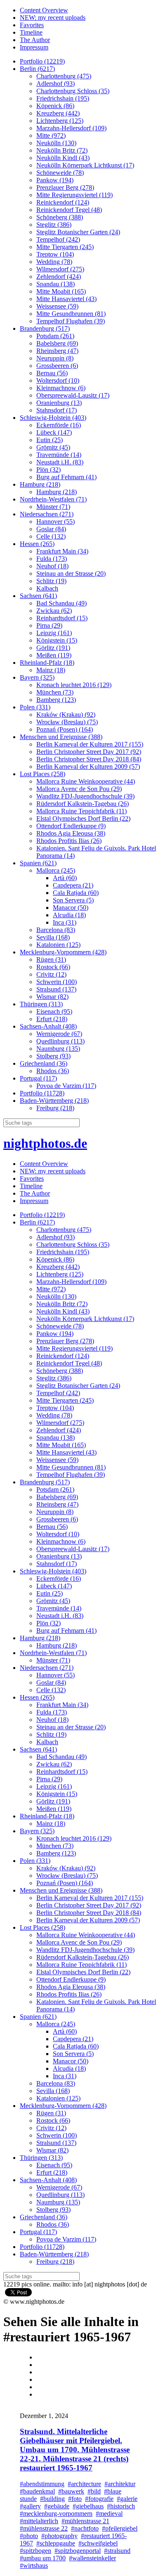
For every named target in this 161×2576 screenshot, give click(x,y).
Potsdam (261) (55, 336)
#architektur (120, 2484)
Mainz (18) (51, 670)
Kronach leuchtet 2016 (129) (74, 685)
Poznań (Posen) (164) (65, 729)
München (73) (55, 692)
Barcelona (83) (56, 930)
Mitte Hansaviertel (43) (66, 299)
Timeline (31, 32)
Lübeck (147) (54, 432)
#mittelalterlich (39, 2521)
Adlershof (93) (56, 84)
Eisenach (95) (54, 1011)
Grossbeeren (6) (57, 366)
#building (52, 2499)
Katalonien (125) (58, 945)
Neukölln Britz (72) (62, 150)
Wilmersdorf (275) (60, 269)
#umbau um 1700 (43, 2558)
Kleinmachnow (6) (61, 388)
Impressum (34, 47)
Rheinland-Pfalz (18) (47, 663)
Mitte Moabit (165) (61, 291)
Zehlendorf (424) (59, 277)
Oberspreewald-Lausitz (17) (73, 395)
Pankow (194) (55, 180)
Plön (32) (49, 470)
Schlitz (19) (51, 581)
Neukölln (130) (56, 143)
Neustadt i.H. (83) (60, 462)
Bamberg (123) (56, 700)
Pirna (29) (49, 625)
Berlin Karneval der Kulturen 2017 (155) (90, 744)
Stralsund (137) (56, 989)
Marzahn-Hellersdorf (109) (71, 128)
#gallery (30, 2506)
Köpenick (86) (55, 106)
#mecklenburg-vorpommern (56, 2514)
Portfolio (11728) (42, 1093)
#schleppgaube (56, 2543)
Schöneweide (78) (60, 173)
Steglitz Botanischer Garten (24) (78, 232)
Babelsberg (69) (57, 343)
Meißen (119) (54, 655)
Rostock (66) (53, 967)
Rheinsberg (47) (57, 351)
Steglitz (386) (54, 225)
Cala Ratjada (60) (76, 893)
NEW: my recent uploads (53, 18)
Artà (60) (65, 878)
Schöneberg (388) (60, 217)
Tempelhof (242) (58, 239)
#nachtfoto (85, 2528)
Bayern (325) (37, 677)
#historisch (121, 2506)
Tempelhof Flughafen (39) (71, 321)
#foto (75, 2499)
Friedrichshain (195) (63, 98)
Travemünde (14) (59, 455)
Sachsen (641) (38, 596)
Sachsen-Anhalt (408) (48, 1026)
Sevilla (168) (53, 937)
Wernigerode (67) (59, 1034)
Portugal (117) (38, 1078)
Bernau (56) (52, 373)
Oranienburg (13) (59, 403)
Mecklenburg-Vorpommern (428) (63, 952)
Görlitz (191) (53, 648)
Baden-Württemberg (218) (54, 1101)
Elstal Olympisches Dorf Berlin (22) (83, 818)
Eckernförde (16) (59, 425)
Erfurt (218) (52, 1019)
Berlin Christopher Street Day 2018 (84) (89, 759)
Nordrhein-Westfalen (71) (53, 499)
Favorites (32, 25)
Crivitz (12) (51, 974)
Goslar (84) (51, 529)
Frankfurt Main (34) (62, 551)
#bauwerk (71, 2491)
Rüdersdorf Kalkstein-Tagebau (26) (83, 804)
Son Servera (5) (73, 900)
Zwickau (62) (54, 611)
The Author (35, 40)
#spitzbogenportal (78, 2551)
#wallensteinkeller (92, 2558)
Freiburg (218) (55, 1108)
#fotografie (99, 2499)
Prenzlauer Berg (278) (65, 187)
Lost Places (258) (43, 774)
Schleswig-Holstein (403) (53, 418)
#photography (59, 2536)
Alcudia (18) (69, 915)
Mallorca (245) (56, 870)
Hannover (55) (56, 522)
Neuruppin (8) (55, 358)
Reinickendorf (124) (63, 202)
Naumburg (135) (58, 1049)
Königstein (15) (57, 640)
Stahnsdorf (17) (57, 410)
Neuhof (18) (52, 566)
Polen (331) (35, 707)
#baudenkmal (37, 2491)
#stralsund (117, 2551)
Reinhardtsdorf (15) (62, 618)
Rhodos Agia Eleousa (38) (71, 833)
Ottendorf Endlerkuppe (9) (71, 826)
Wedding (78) (54, 262)
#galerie (127, 2499)
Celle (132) (51, 536)
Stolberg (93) (53, 1056)
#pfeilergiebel (120, 2528)
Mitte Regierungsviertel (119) (75, 195)
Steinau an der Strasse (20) (71, 573)
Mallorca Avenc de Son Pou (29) (79, 789)
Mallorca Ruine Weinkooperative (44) (86, 781)
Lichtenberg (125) (60, 121)
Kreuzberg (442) (58, 113)
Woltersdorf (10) (58, 380)
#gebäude (57, 2506)
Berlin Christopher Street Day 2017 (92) (89, 752)
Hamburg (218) (40, 484)
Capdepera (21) (73, 885)
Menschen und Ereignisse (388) (61, 737)
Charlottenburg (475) (64, 76)
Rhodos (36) (53, 1071)
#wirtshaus (34, 2565)
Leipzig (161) (54, 633)
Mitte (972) (51, 135)
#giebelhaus (88, 2506)
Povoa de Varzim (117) (66, 1086)
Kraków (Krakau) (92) (66, 715)
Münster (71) (53, 507)
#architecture (84, 2484)
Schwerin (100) (57, 982)
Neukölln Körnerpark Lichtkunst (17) (85, 165)
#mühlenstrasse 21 (85, 2521)
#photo (29, 2536)
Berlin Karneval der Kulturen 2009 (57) (88, 766)
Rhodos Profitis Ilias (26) (69, 841)
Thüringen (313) (41, 1004)
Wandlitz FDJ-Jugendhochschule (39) (85, 796)
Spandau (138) (56, 284)
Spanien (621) (38, 863)
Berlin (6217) (37, 69)
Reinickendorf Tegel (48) (69, 210)
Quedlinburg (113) (60, 1041)
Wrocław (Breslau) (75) (67, 722)
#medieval (109, 2514)
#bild (94, 2491)
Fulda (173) (52, 559)
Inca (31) (65, 922)
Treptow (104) (55, 254)
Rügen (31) (51, 960)
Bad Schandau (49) (62, 603)
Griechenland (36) (44, 1063)
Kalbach (47, 588)
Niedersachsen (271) (47, 514)
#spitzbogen (36, 2551)
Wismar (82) (52, 997)
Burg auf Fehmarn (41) (66, 477)
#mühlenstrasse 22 (44, 2528)
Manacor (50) (71, 908)
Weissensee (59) (57, 306)
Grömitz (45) (53, 447)
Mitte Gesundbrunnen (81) (71, 314)
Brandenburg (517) (45, 328)
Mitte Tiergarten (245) (65, 247)
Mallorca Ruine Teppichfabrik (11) (82, 811)
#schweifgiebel (98, 2543)
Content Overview (44, 10)
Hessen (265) (37, 544)
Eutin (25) (50, 440)
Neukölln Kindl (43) (63, 158)
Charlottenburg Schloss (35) (73, 91)
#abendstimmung (42, 2484)
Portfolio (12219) (42, 61)
